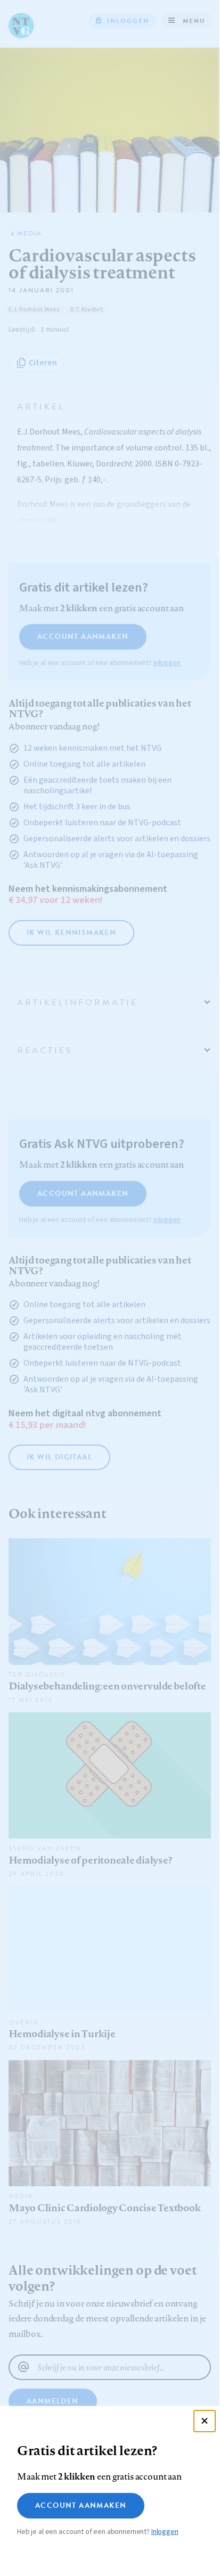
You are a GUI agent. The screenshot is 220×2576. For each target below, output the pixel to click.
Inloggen (165, 2532)
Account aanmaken (81, 2505)
